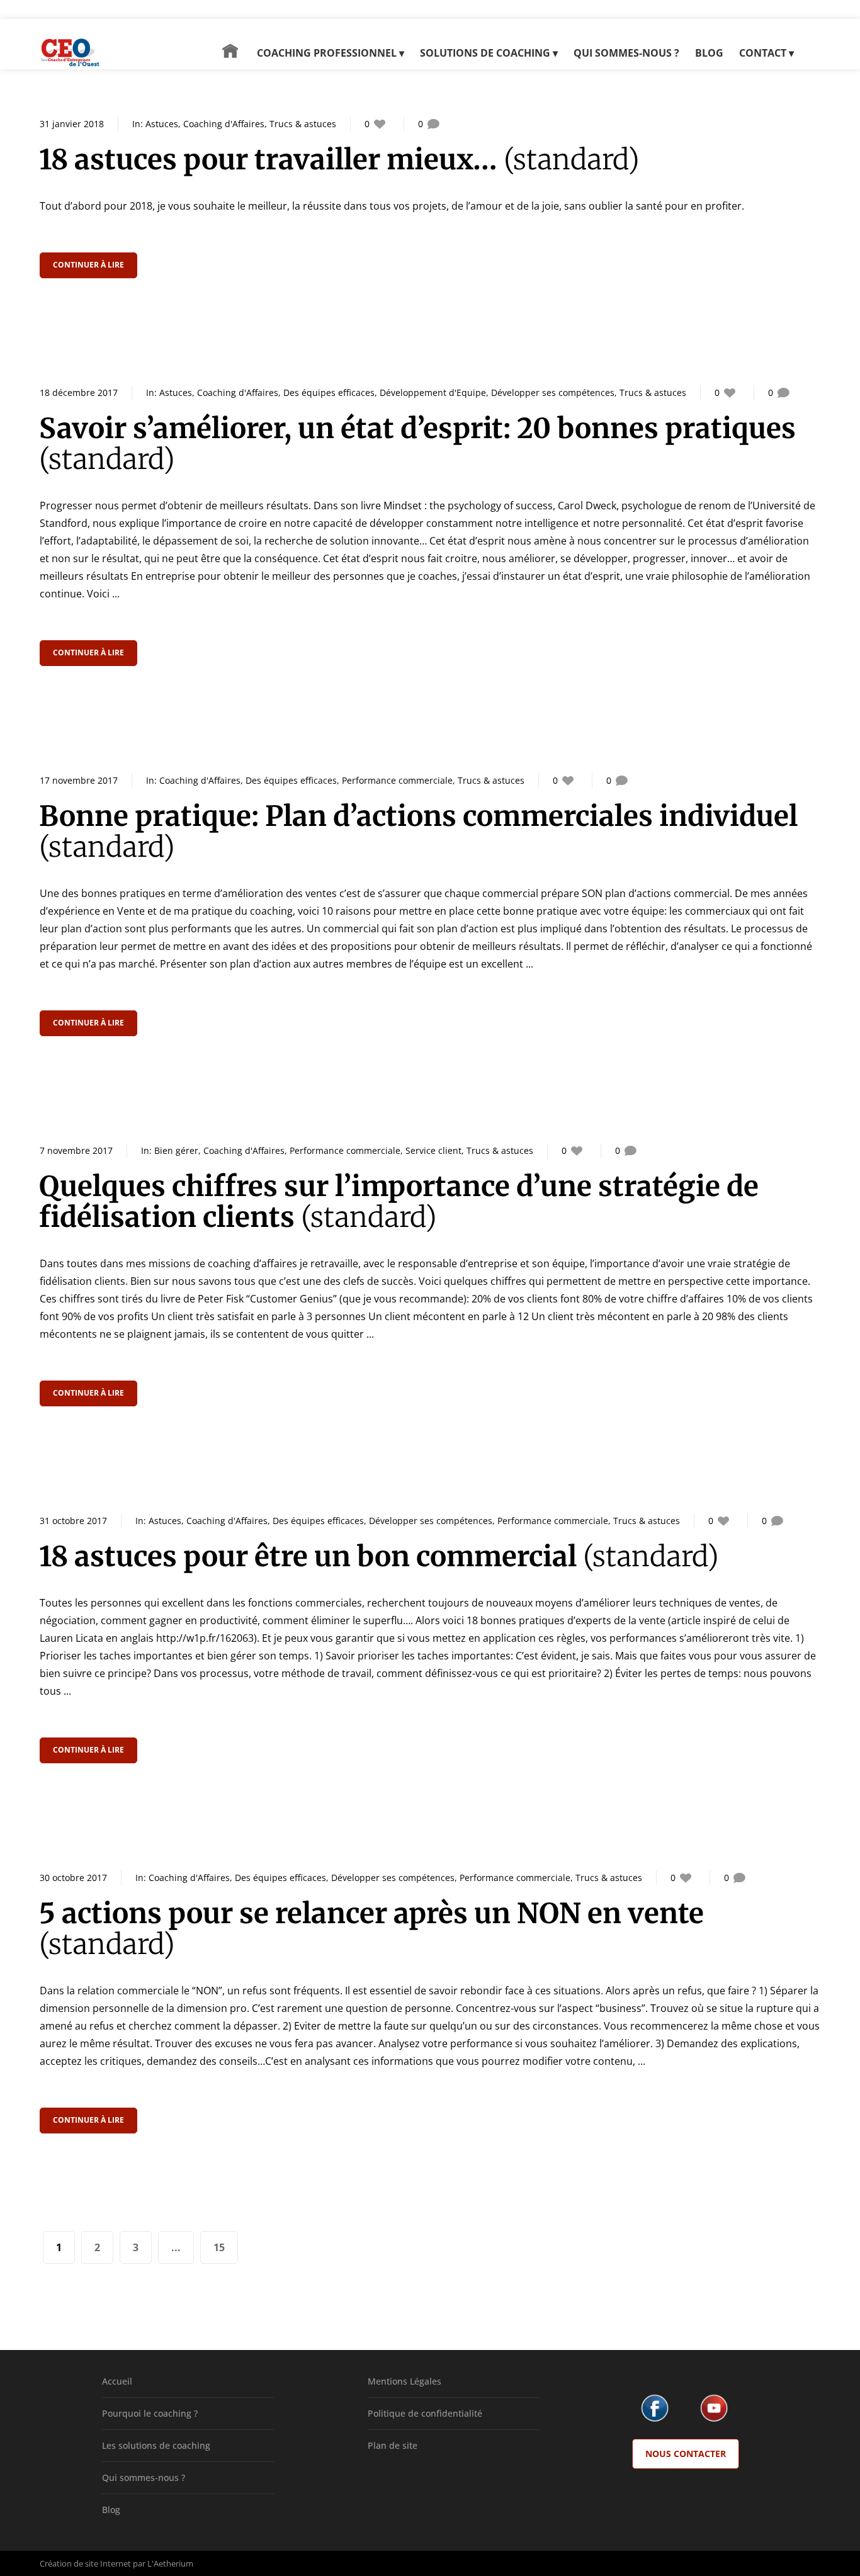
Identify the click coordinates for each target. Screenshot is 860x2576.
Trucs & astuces (303, 124)
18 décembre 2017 (79, 393)
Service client (433, 1150)
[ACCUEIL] (230, 57)
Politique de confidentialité (425, 2413)
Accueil (117, 2381)
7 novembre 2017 (76, 1150)
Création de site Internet (85, 2563)
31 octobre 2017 (73, 1521)
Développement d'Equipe (433, 393)
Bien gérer (176, 1150)
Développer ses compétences (553, 393)
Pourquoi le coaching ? (150, 2413)
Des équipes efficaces (329, 393)
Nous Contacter (686, 2454)
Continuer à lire (88, 265)
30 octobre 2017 (73, 1878)
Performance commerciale (397, 780)
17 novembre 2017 (79, 780)
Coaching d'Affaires (224, 124)
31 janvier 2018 (72, 124)
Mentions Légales (405, 2381)
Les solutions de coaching (156, 2445)
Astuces (162, 124)
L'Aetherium (170, 2563)
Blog (111, 2510)
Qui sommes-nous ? (144, 2477)
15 (219, 2247)
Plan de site (393, 2445)
